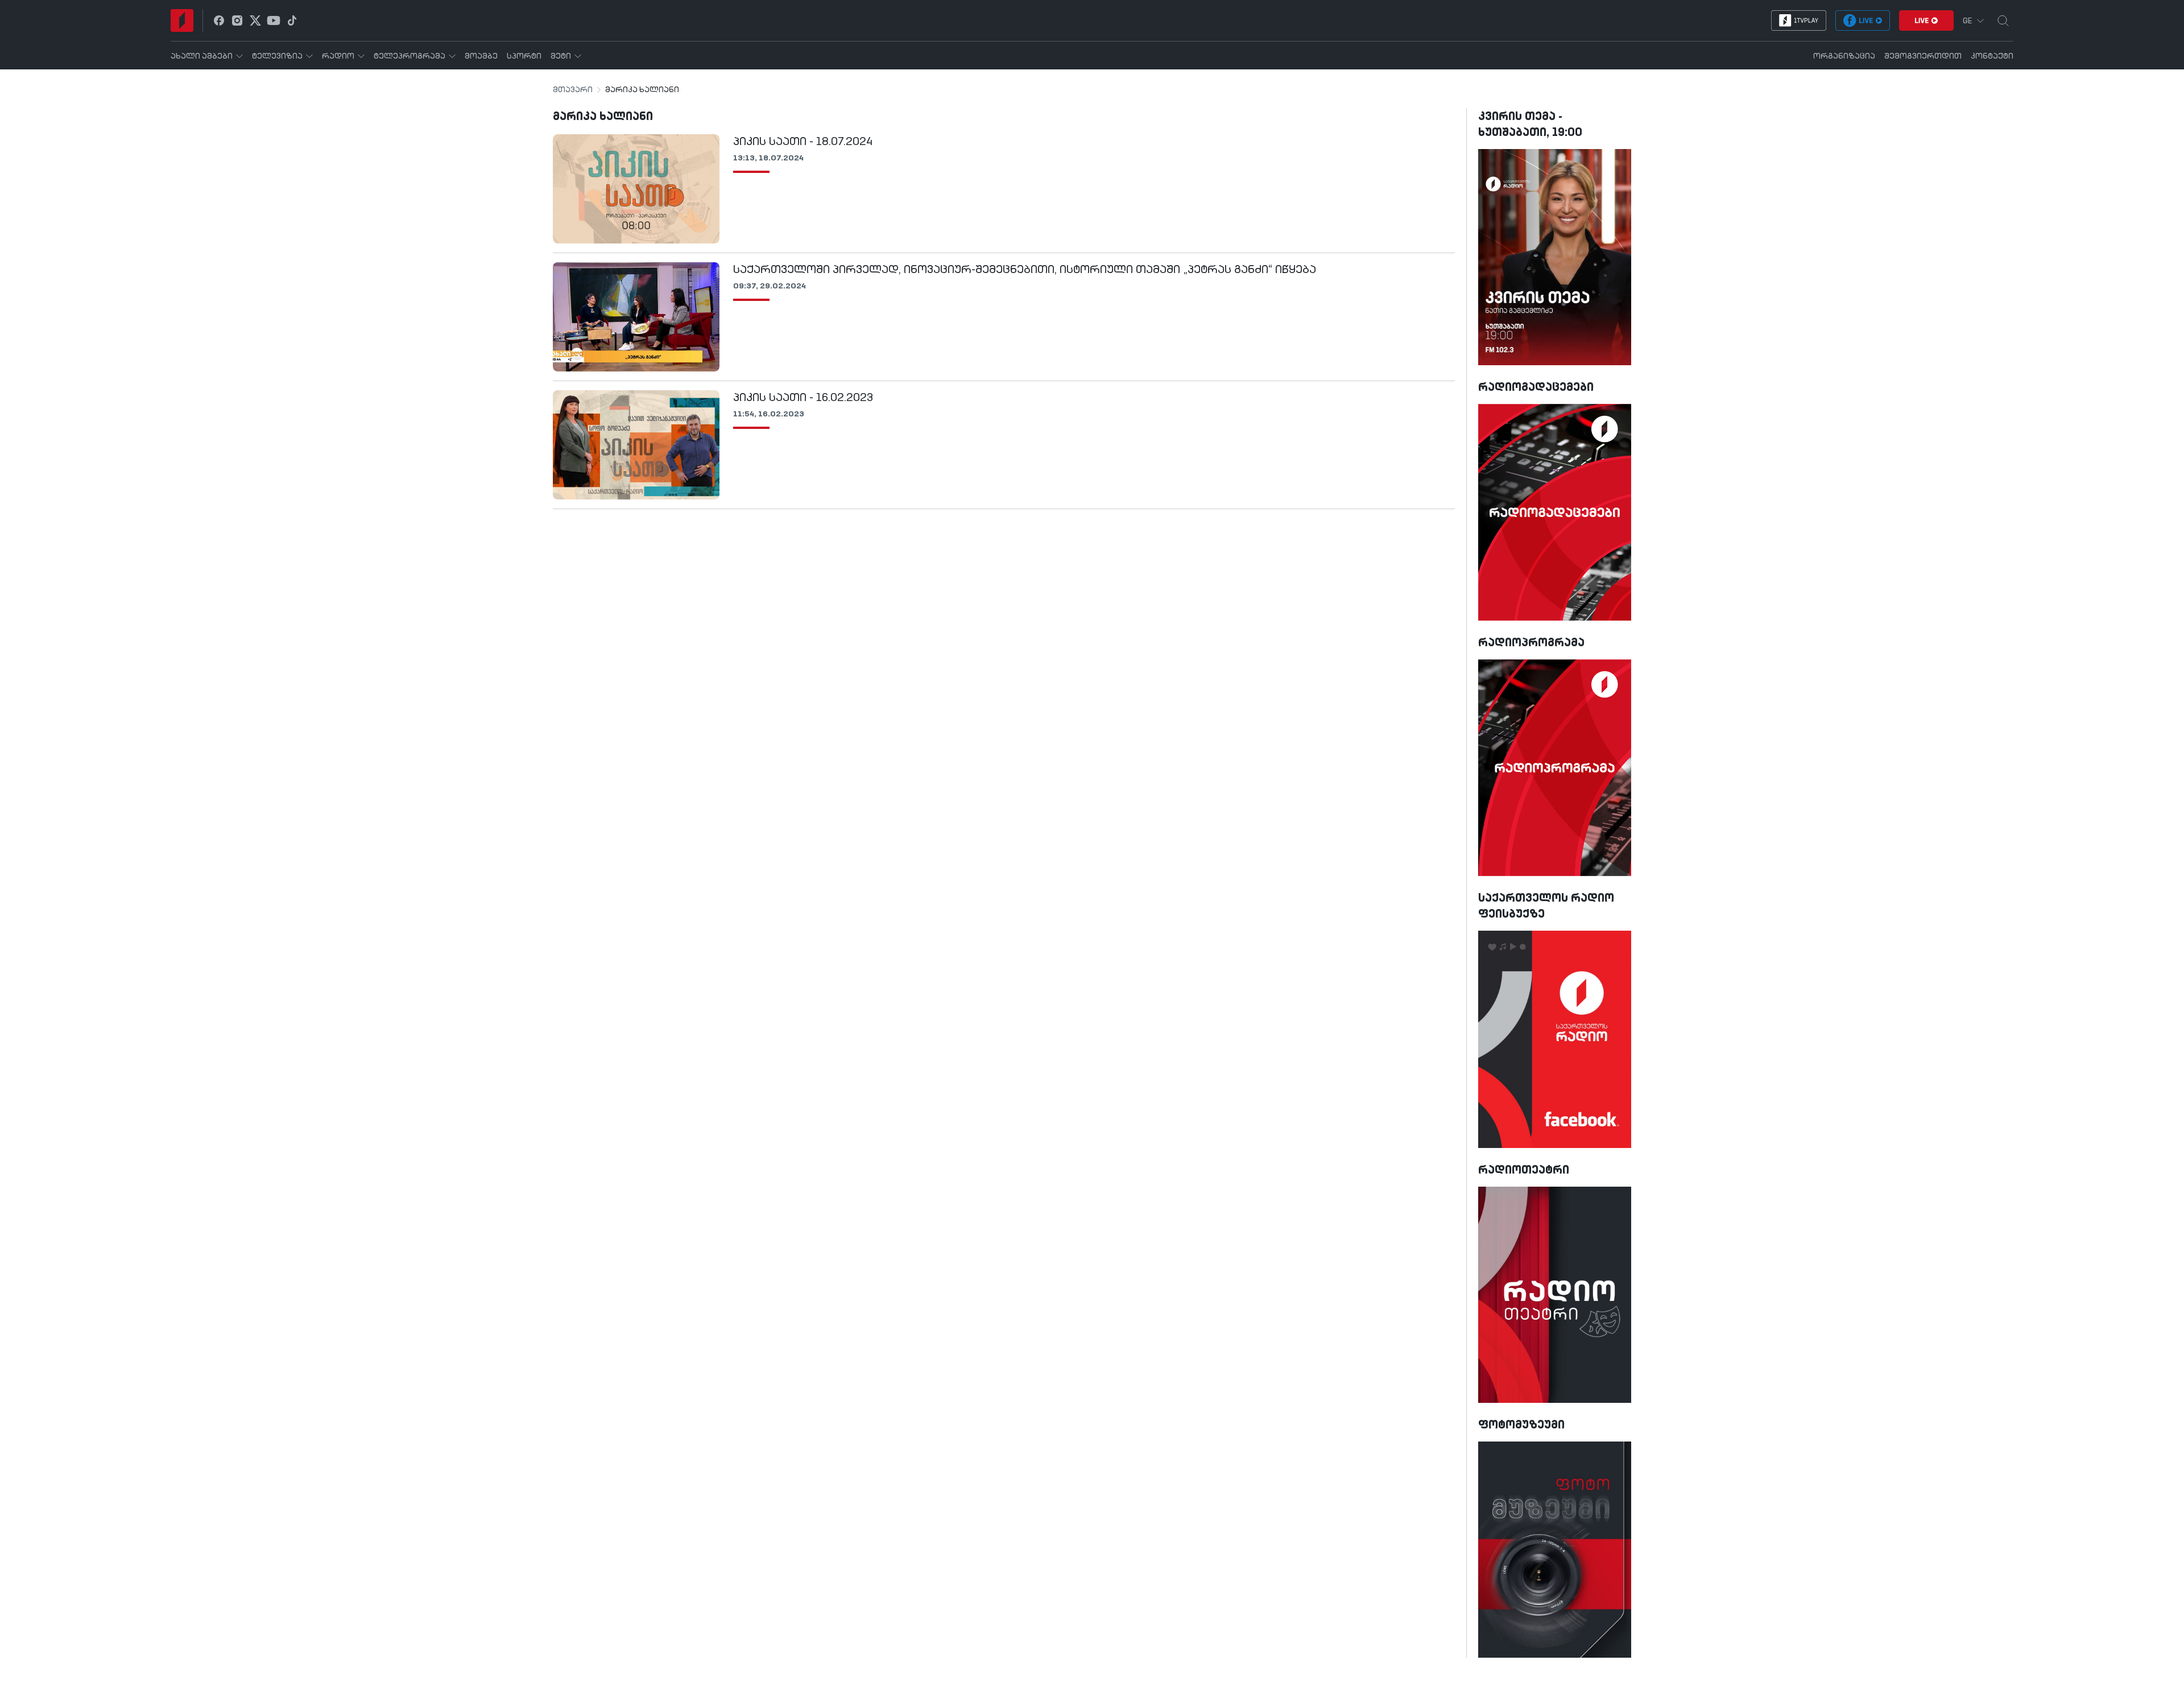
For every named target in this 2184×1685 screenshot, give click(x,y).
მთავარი (573, 90)
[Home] (182, 20)
